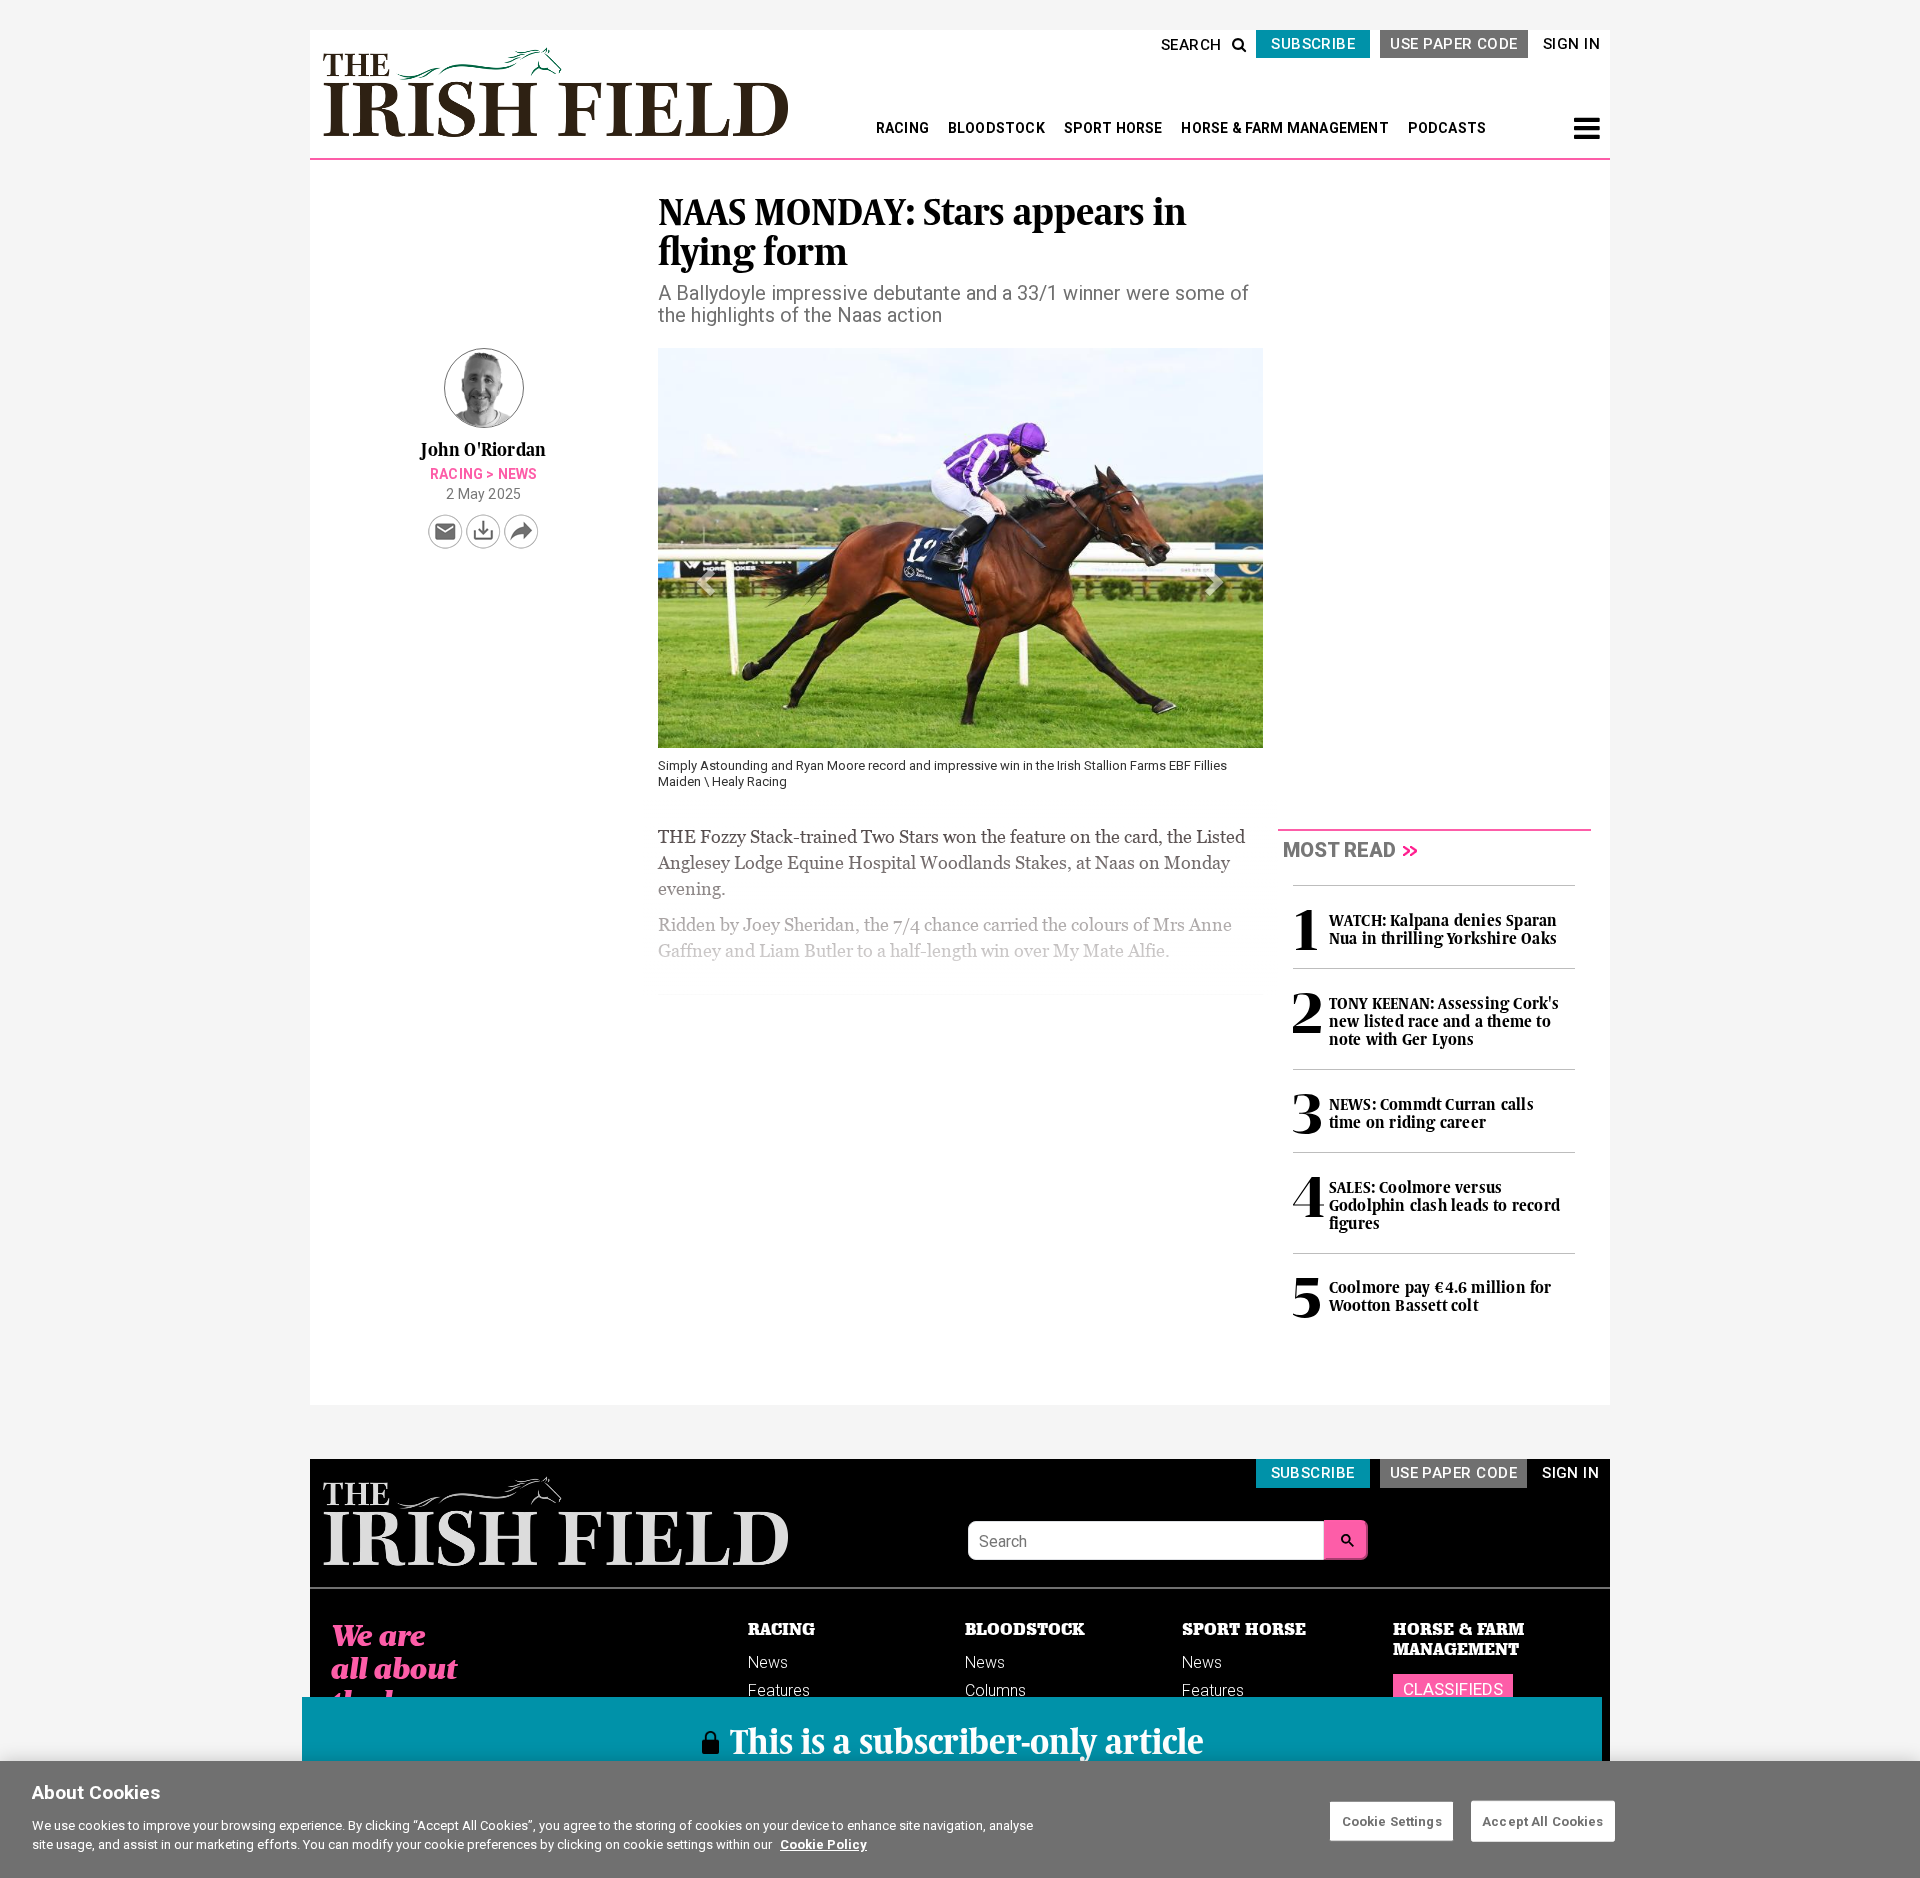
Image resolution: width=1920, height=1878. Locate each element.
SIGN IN (1571, 44)
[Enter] (1346, 1540)
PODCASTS (1447, 128)
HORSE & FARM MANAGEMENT (1286, 128)
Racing (456, 474)
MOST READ (1339, 850)
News (518, 474)
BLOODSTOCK (998, 128)
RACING (904, 128)
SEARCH (1191, 45)
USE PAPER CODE (1453, 44)
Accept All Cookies (1542, 1820)
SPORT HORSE (1115, 128)
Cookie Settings (1392, 1820)
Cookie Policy (823, 1844)
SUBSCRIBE (1313, 44)
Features (779, 1690)
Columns (995, 1690)
